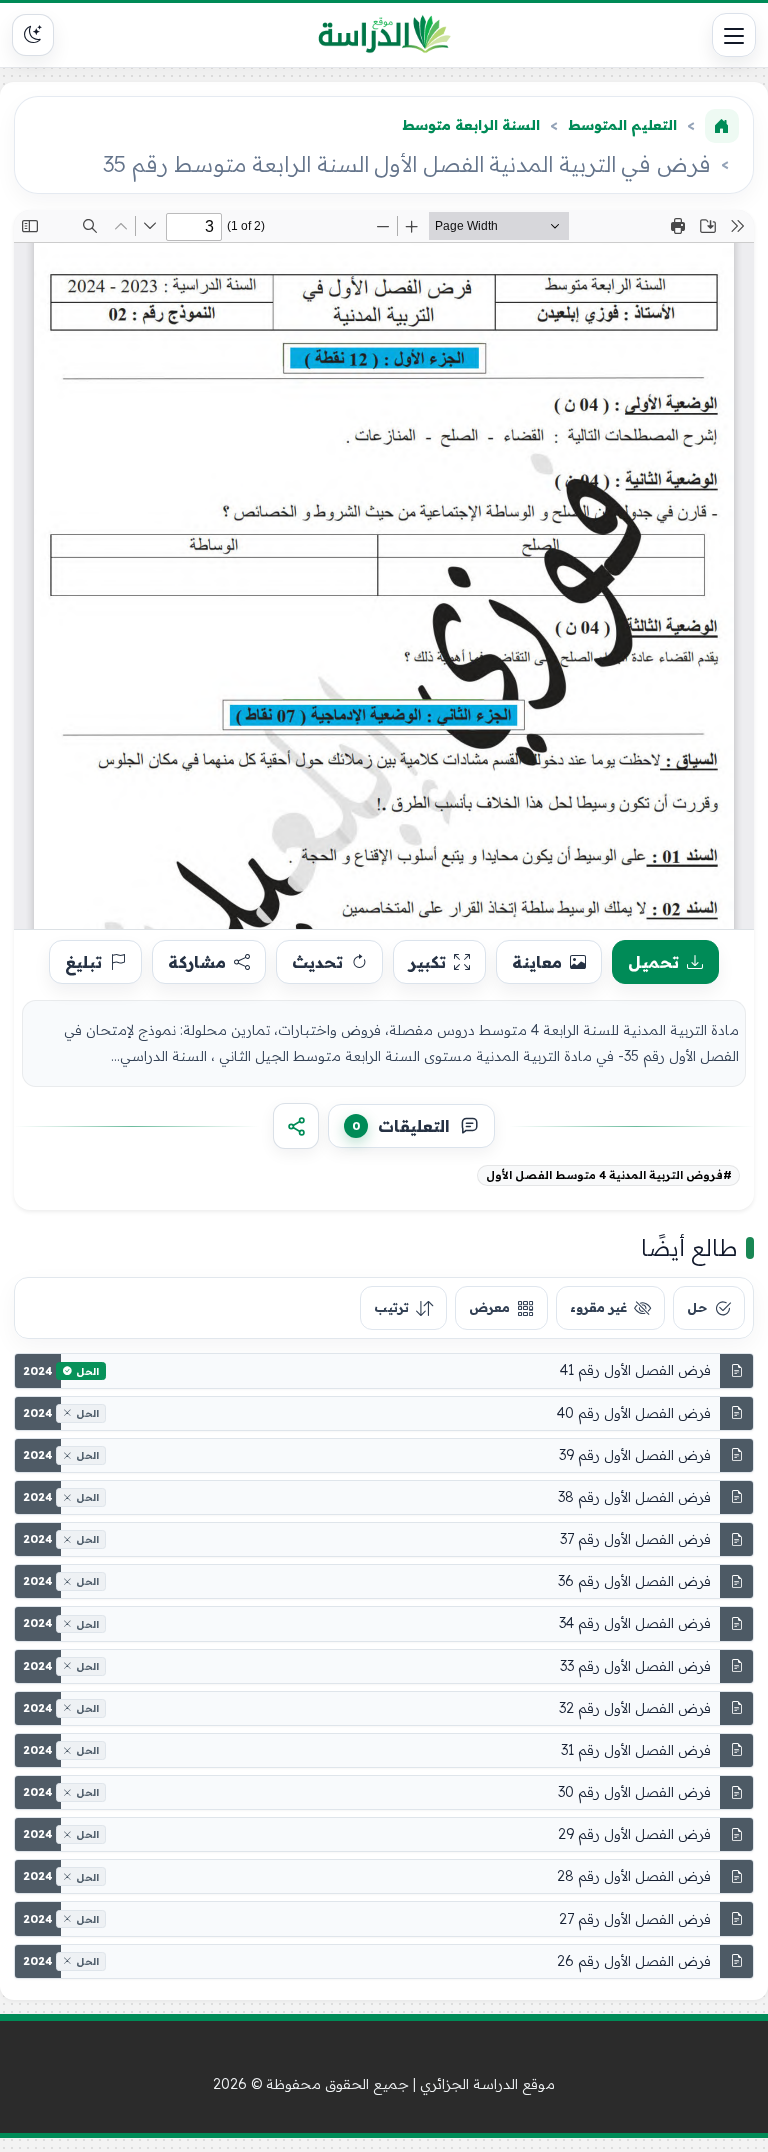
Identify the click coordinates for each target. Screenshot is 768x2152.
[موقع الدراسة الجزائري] (384, 35)
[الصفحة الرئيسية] (722, 126)
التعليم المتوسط (622, 125)
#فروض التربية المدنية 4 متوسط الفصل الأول (609, 1175)
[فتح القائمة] (734, 35)
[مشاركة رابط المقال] (296, 1126)
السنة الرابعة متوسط (471, 125)
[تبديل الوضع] (33, 35)
